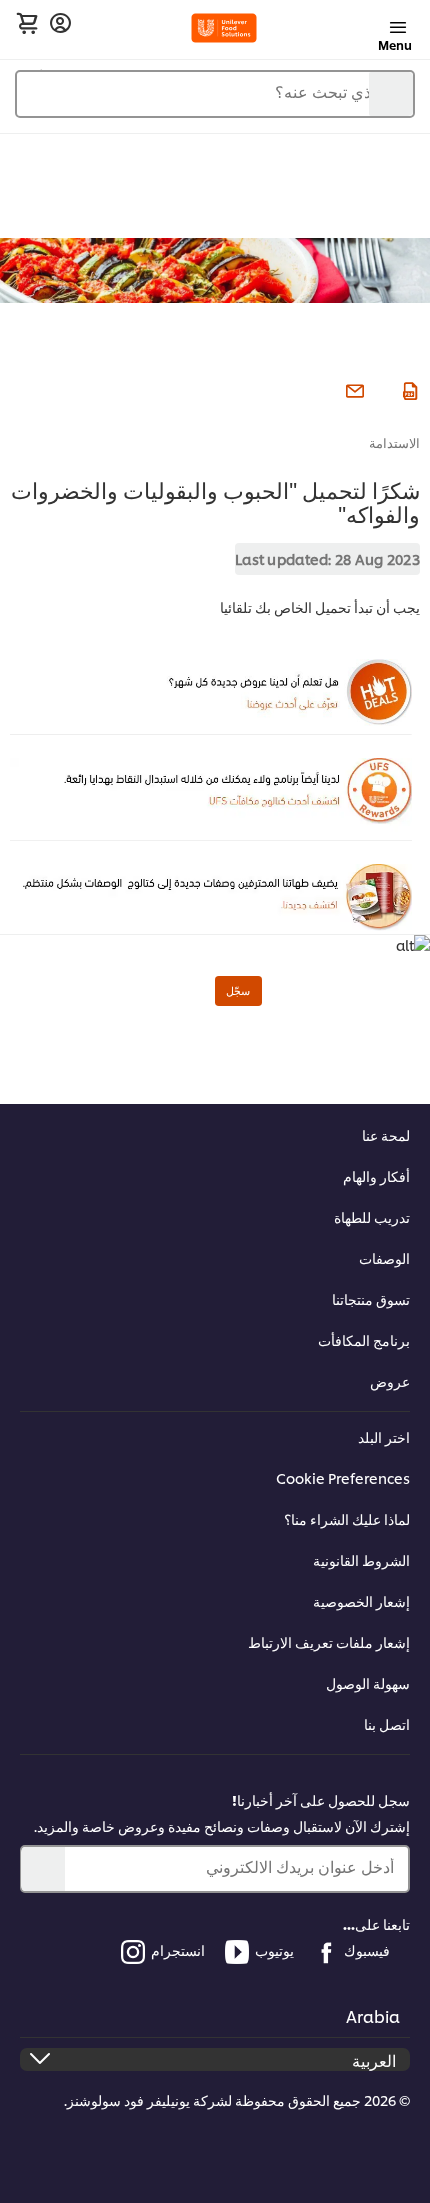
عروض (390, 1380)
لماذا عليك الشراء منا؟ (347, 1518)
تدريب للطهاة (372, 1216)
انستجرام (178, 1949)
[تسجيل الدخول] (60, 23)
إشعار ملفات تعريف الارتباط (329, 1641)
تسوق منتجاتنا (371, 1298)
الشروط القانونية (361, 1559)
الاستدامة (394, 442)
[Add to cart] (27, 23)
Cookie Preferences (343, 1477)
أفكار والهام (376, 1175)
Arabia (373, 2015)
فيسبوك (367, 1949)
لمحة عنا (386, 1134)
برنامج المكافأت (364, 1339)
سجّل (238, 990)
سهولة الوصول (368, 1682)
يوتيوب (274, 1949)
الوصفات (384, 1257)
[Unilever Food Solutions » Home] (225, 28)
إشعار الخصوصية (361, 1600)
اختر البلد (384, 1436)
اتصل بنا (387, 1723)
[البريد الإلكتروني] (352, 388)
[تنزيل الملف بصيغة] (407, 388)
